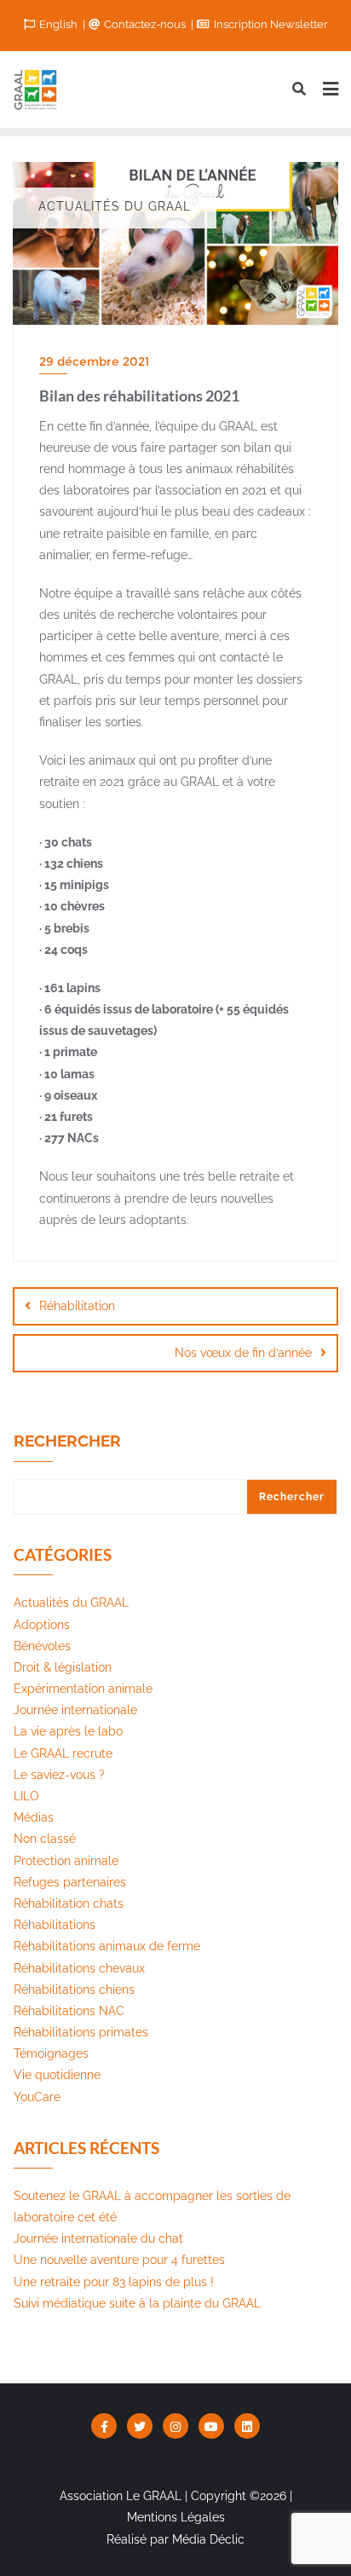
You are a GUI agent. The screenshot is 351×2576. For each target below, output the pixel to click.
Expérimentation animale (83, 1689)
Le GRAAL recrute (63, 1753)
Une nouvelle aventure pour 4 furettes (119, 2260)
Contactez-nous (145, 24)
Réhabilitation (77, 1306)
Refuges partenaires (70, 1882)
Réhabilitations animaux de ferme (107, 1946)
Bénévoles (42, 1646)
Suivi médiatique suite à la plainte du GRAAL (137, 2303)
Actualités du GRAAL (71, 1603)
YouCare (37, 2097)
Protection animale (66, 1861)
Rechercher (67, 1441)
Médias (34, 1817)
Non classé (45, 1839)
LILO (26, 1796)
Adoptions (42, 1625)
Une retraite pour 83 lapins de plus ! (114, 2282)
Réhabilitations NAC (69, 2011)
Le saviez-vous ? (59, 1775)
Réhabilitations (55, 1925)
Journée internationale (75, 1710)
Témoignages (51, 2053)
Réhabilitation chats (69, 1903)
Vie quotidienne (57, 2075)
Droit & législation (63, 1667)
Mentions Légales (176, 2517)
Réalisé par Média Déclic (175, 2539)
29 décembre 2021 (94, 361)
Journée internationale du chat (98, 2238)
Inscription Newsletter (270, 24)
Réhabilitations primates (81, 2032)
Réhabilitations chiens (74, 1990)
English (58, 24)
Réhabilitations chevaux (79, 1968)
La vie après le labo (68, 1731)
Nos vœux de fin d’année (243, 1353)
